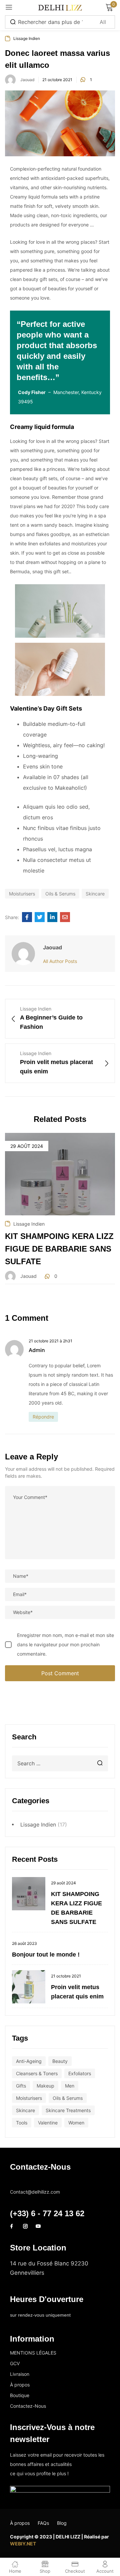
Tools (22, 2123)
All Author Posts (60, 961)
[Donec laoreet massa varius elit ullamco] (27, 917)
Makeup (45, 2086)
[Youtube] (38, 2226)
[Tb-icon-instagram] (25, 2226)
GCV (15, 2363)
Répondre (43, 1417)
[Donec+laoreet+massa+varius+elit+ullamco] (40, 917)
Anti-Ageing (29, 2061)
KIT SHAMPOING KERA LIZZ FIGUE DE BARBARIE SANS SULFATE (59, 1249)
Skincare (25, 2110)
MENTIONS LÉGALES (33, 2353)
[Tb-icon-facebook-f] (12, 2226)
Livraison (20, 2374)
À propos (20, 2385)
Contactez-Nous (28, 2406)
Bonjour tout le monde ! (46, 1955)
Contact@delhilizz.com (36, 2182)
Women (76, 2123)
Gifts (21, 2086)
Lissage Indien (38, 1825)
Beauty (60, 2061)
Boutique (20, 2395)
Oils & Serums (68, 2098)
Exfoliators (80, 2073)
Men (70, 2086)
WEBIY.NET (23, 2544)
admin (37, 1350)
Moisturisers (29, 2098)
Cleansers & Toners (37, 2073)
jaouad (27, 80)
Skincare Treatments (68, 2110)
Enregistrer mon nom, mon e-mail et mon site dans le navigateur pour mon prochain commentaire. (65, 1644)
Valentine (48, 2123)
